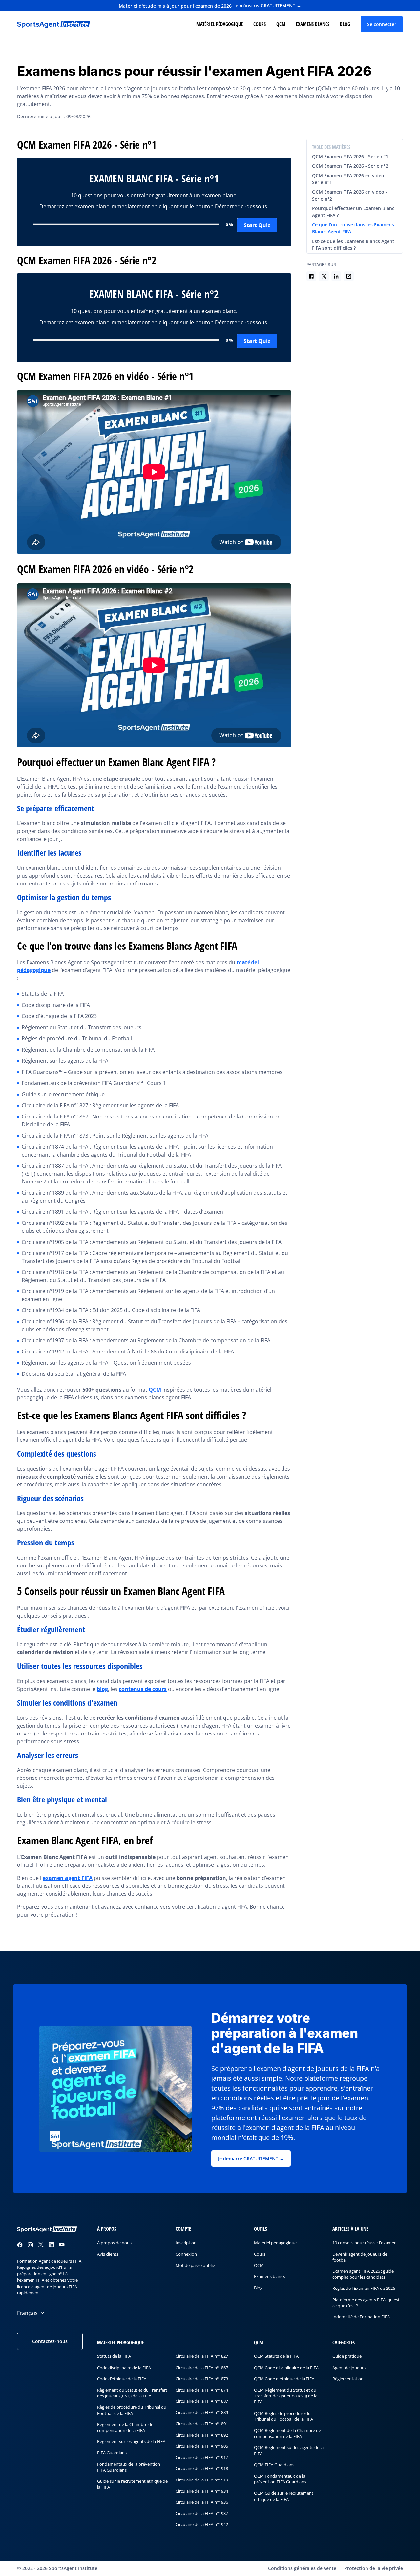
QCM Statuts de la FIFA (276, 2356)
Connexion (186, 2254)
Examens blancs (313, 24)
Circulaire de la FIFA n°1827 (202, 2356)
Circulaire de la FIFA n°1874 (202, 2390)
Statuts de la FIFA (114, 2356)
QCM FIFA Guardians (274, 2464)
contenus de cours (143, 1689)
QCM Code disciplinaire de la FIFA (286, 2367)
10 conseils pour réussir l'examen (365, 2243)
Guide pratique (347, 2356)
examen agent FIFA (68, 1878)
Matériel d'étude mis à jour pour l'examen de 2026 (210, 6)
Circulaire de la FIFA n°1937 (202, 2513)
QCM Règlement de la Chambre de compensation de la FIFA (287, 2433)
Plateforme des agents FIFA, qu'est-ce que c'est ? (367, 2302)
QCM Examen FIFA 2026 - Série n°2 (350, 166)
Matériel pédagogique (220, 24)
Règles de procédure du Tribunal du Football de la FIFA (132, 2410)
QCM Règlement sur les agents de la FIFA (289, 2450)
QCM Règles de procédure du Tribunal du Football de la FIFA (283, 2416)
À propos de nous (114, 2243)
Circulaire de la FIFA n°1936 (202, 2502)
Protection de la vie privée (374, 2568)
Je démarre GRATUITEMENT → (251, 2158)
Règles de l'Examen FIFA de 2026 (364, 2288)
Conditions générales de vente (302, 2568)
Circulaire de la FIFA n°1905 (202, 2446)
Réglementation (348, 2378)
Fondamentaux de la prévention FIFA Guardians (129, 2467)
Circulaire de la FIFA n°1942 (202, 2524)
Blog (345, 24)
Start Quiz (257, 225)
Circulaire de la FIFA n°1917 (202, 2457)
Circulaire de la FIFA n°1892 (202, 2435)
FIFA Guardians (112, 2453)
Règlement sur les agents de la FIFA (131, 2441)
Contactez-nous (50, 2341)
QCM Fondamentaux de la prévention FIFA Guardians (280, 2479)
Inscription (186, 2243)
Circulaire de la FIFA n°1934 (202, 2491)
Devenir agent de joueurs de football (360, 2257)
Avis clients (108, 2254)
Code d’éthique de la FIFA (122, 2378)
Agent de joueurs (349, 2367)
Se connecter (382, 24)
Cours (260, 24)
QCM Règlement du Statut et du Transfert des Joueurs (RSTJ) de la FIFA (286, 2395)
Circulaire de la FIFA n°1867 (202, 2367)
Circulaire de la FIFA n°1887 (202, 2401)
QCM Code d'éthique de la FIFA (284, 2378)
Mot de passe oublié (195, 2265)
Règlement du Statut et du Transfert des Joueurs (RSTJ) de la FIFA (132, 2393)
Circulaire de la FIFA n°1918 (202, 2468)
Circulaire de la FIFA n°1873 (202, 2378)
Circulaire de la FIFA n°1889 (202, 2412)
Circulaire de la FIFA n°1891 (202, 2423)
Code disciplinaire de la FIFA (124, 2367)
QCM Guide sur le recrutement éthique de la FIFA (284, 2496)
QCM (281, 24)
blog (102, 1689)
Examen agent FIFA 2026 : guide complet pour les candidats (363, 2274)
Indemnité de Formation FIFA (361, 2316)
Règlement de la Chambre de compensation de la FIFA (125, 2427)
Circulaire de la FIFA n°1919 (202, 2480)
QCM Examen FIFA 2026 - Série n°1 (350, 156)
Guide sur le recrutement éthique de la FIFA (132, 2484)
